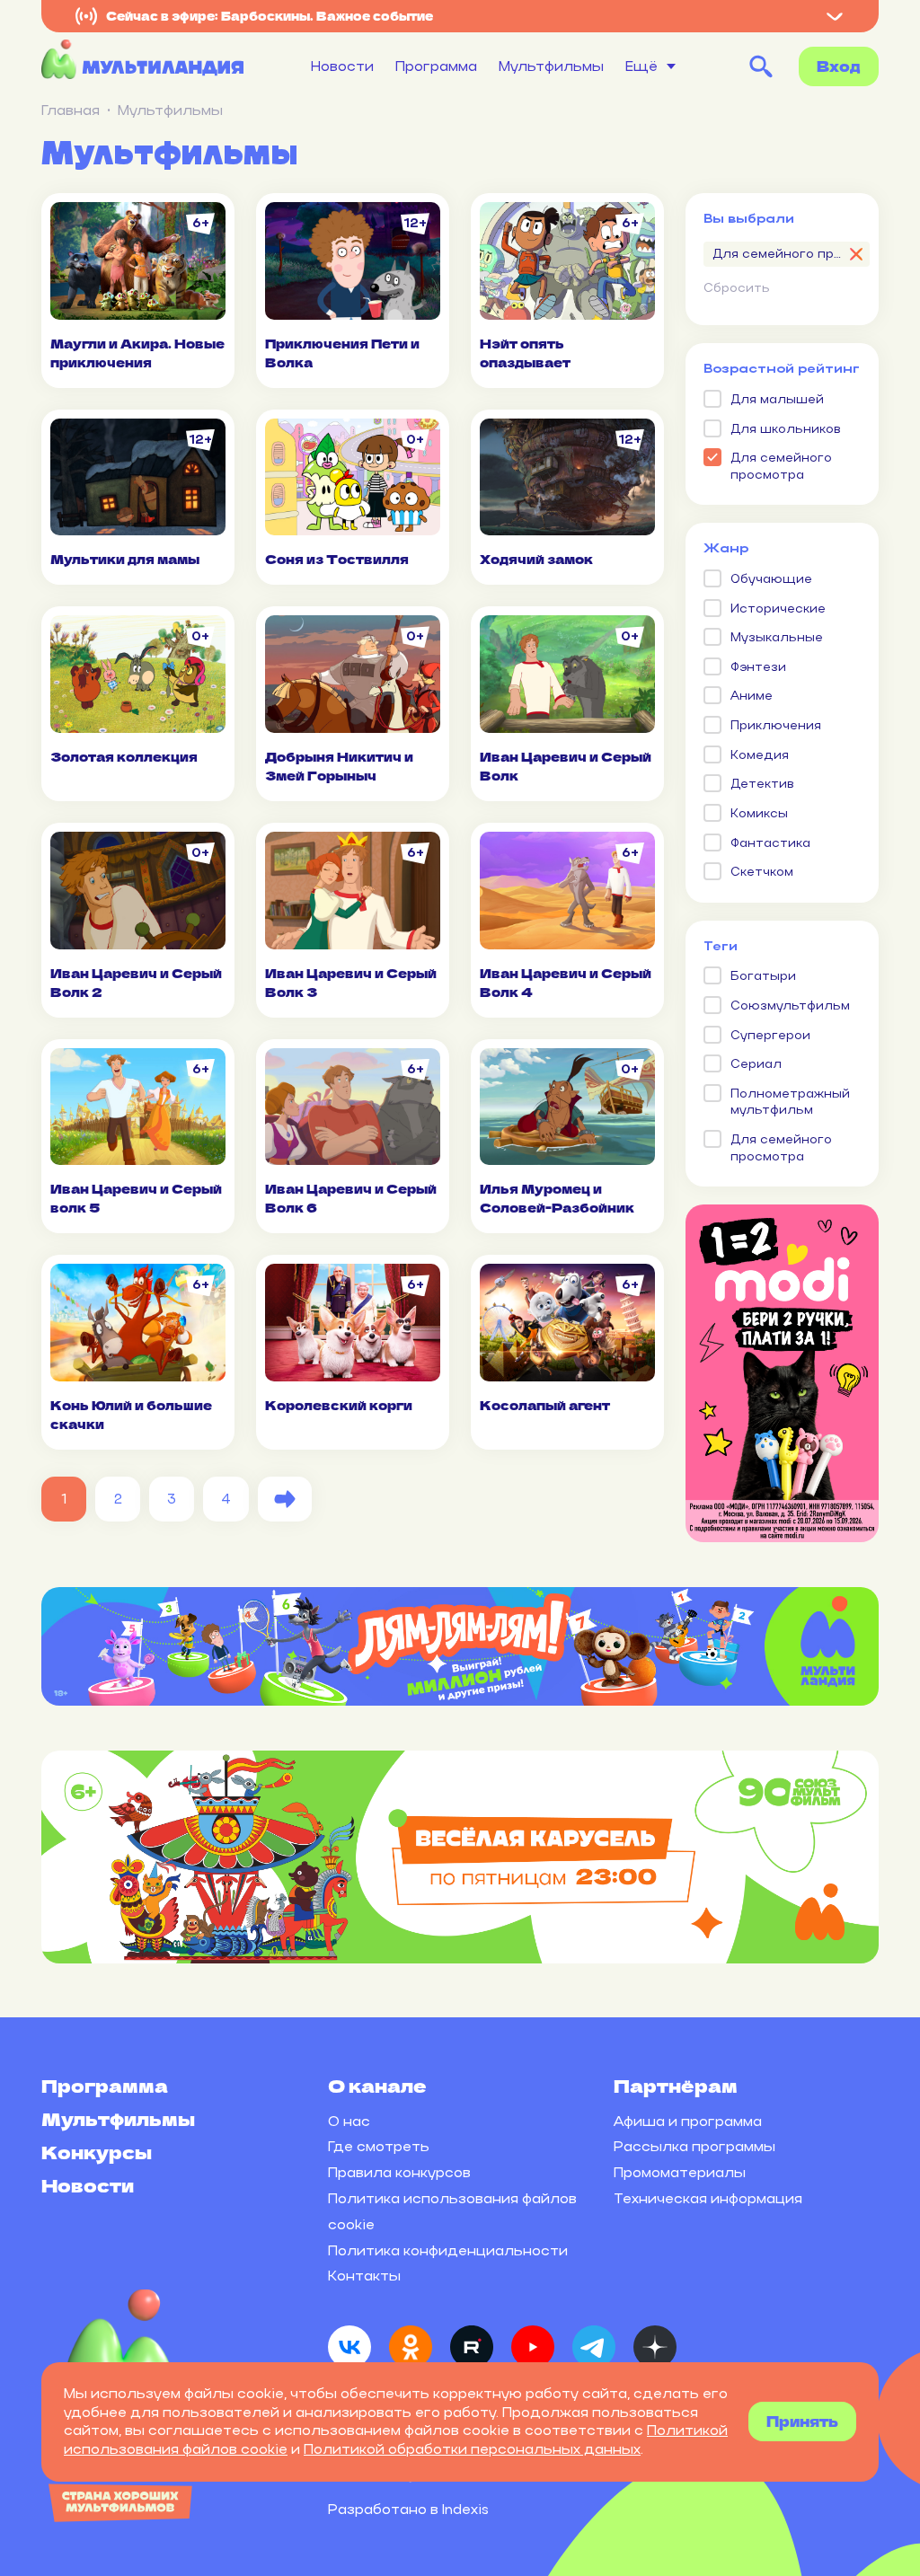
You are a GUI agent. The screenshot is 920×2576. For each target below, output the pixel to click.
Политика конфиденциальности (448, 2250)
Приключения (776, 725)
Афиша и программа (688, 2121)
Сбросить (737, 288)
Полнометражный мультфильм (790, 1102)
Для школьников (786, 429)
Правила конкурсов (399, 2172)
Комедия (760, 755)
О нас (349, 2121)
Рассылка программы (694, 2146)
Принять (802, 2421)
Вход (839, 66)
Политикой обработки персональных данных (472, 2449)
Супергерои (770, 1035)
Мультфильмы (551, 66)
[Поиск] (761, 66)
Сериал (756, 1064)
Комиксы (759, 813)
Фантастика (770, 843)
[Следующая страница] (285, 1499)
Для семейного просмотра (781, 466)
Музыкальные (777, 637)
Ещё (641, 66)
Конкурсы (97, 2152)
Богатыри (763, 976)
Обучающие (771, 579)
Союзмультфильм (790, 1006)
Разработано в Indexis (408, 2509)
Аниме (752, 696)
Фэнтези (758, 667)
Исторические (778, 609)
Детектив (762, 784)
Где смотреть (379, 2146)
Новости (342, 66)
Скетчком (762, 872)
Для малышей (777, 399)
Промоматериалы (680, 2172)
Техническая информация (708, 2198)
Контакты (364, 2276)
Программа (436, 66)
